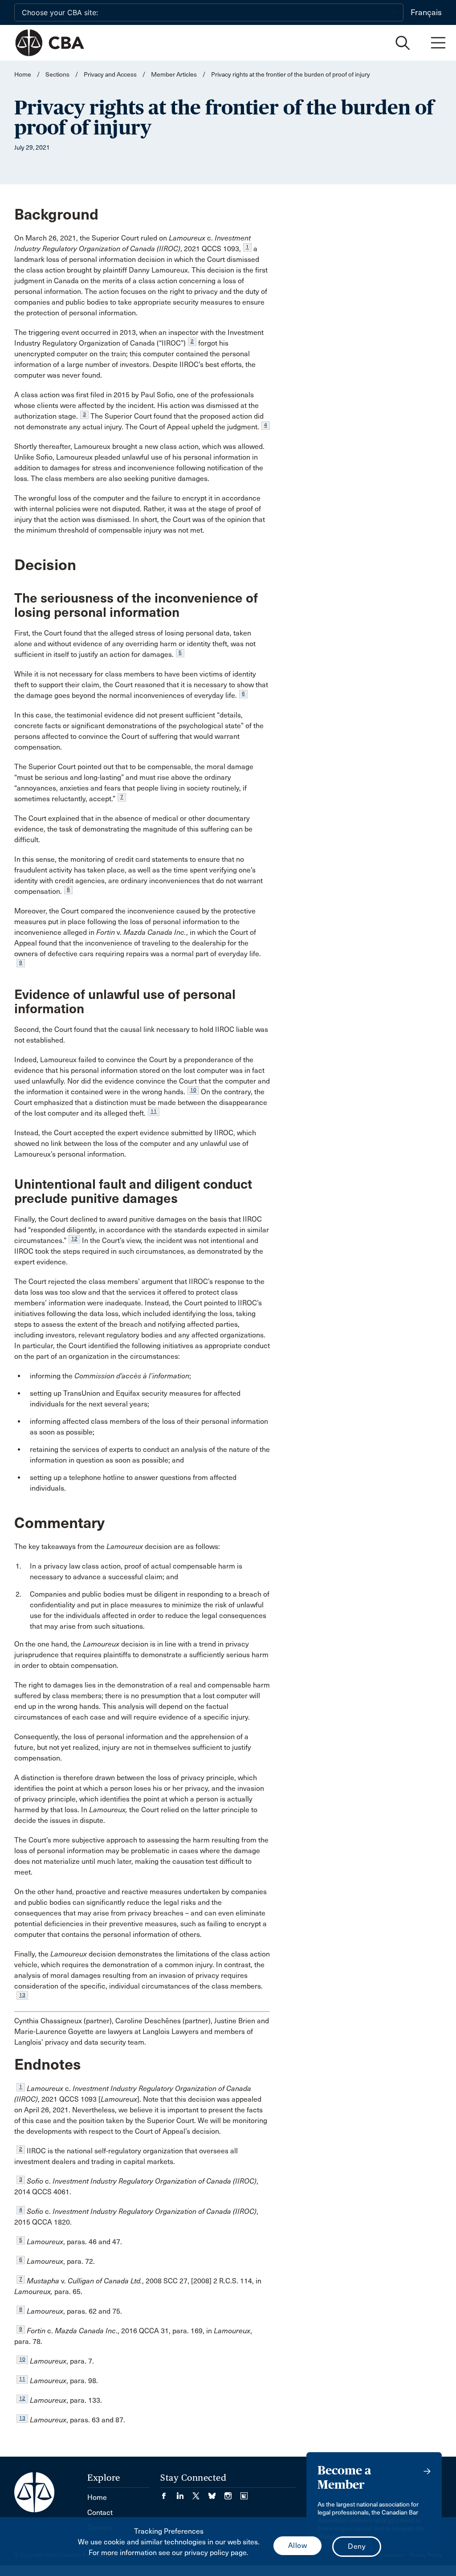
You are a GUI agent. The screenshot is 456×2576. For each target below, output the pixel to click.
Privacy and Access (110, 75)
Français (426, 12)
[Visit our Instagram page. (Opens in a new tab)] (232, 2493)
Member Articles (174, 75)
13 (22, 1995)
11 (154, 1111)
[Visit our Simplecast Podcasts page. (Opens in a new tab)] (244, 2493)
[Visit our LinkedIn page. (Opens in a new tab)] (184, 2493)
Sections (58, 75)
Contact (100, 2513)
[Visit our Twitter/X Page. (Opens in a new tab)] (200, 2493)
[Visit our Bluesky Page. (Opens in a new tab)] (216, 2493)
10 (193, 1090)
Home (23, 75)
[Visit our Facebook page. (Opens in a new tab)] (168, 2493)
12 (74, 1239)
